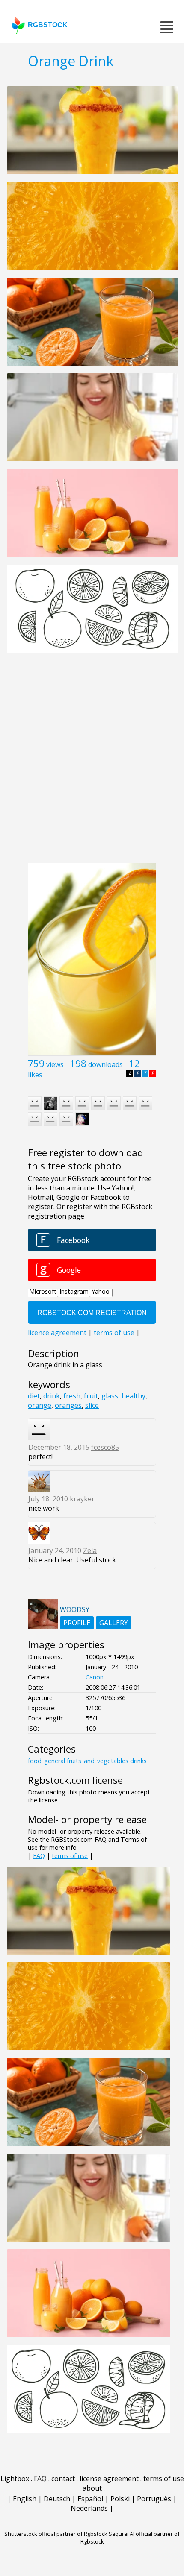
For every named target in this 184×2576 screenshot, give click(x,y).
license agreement (109, 2479)
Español (90, 2499)
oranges (68, 1405)
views (55, 1064)
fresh (72, 1396)
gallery (114, 1623)
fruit (91, 1396)
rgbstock (48, 25)
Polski (120, 2499)
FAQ (39, 1856)
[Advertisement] (92, 762)
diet (34, 1396)
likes (35, 1075)
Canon (95, 1677)
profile (77, 1623)
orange (40, 1405)
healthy (134, 1396)
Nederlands (89, 2508)
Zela (90, 1550)
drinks (138, 1761)
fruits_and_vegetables (98, 1761)
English (25, 2499)
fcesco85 (105, 1447)
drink (52, 1396)
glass (110, 1396)
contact (63, 2479)
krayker (82, 1499)
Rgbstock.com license (75, 1780)
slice (92, 1405)
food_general (46, 1761)
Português (154, 2499)
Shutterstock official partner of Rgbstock (56, 2534)
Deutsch (57, 2499)
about (92, 2488)
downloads (105, 1064)
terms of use (70, 1856)
